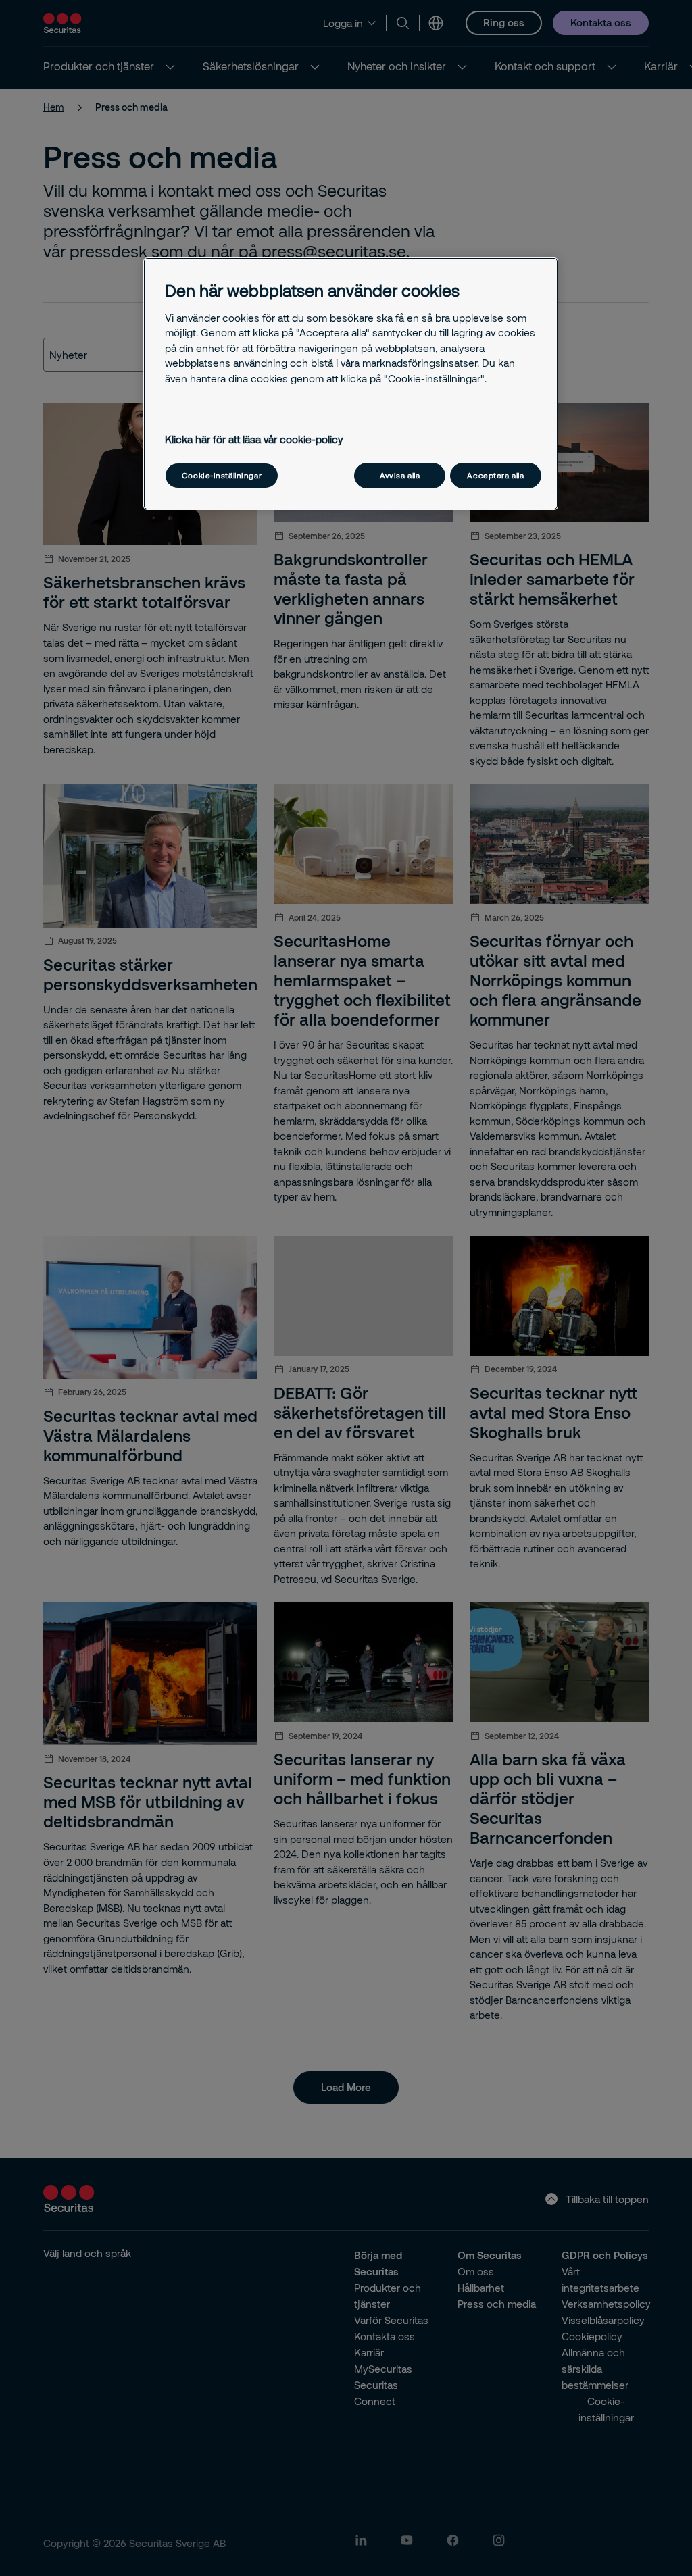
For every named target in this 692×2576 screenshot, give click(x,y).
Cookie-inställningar (222, 475)
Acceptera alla (495, 475)
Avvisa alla (400, 475)
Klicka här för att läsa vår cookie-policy (254, 439)
